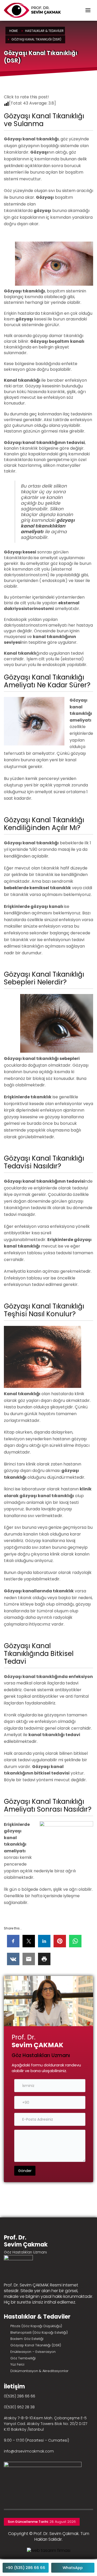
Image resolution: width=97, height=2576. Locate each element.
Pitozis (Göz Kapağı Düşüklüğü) (36, 2326)
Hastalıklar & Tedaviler (44, 31)
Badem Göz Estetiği (27, 2339)
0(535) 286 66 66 (20, 2396)
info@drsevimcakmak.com (29, 2451)
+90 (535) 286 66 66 (25, 2568)
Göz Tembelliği (23, 2358)
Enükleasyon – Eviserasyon (33, 2352)
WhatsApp (73, 2568)
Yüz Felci (17, 2364)
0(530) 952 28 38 (19, 2407)
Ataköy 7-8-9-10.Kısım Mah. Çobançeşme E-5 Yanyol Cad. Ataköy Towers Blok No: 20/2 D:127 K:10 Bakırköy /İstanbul (46, 2424)
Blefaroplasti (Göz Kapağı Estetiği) (39, 2332)
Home (14, 31)
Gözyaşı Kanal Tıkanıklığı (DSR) (36, 2345)
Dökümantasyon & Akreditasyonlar (39, 2371)
